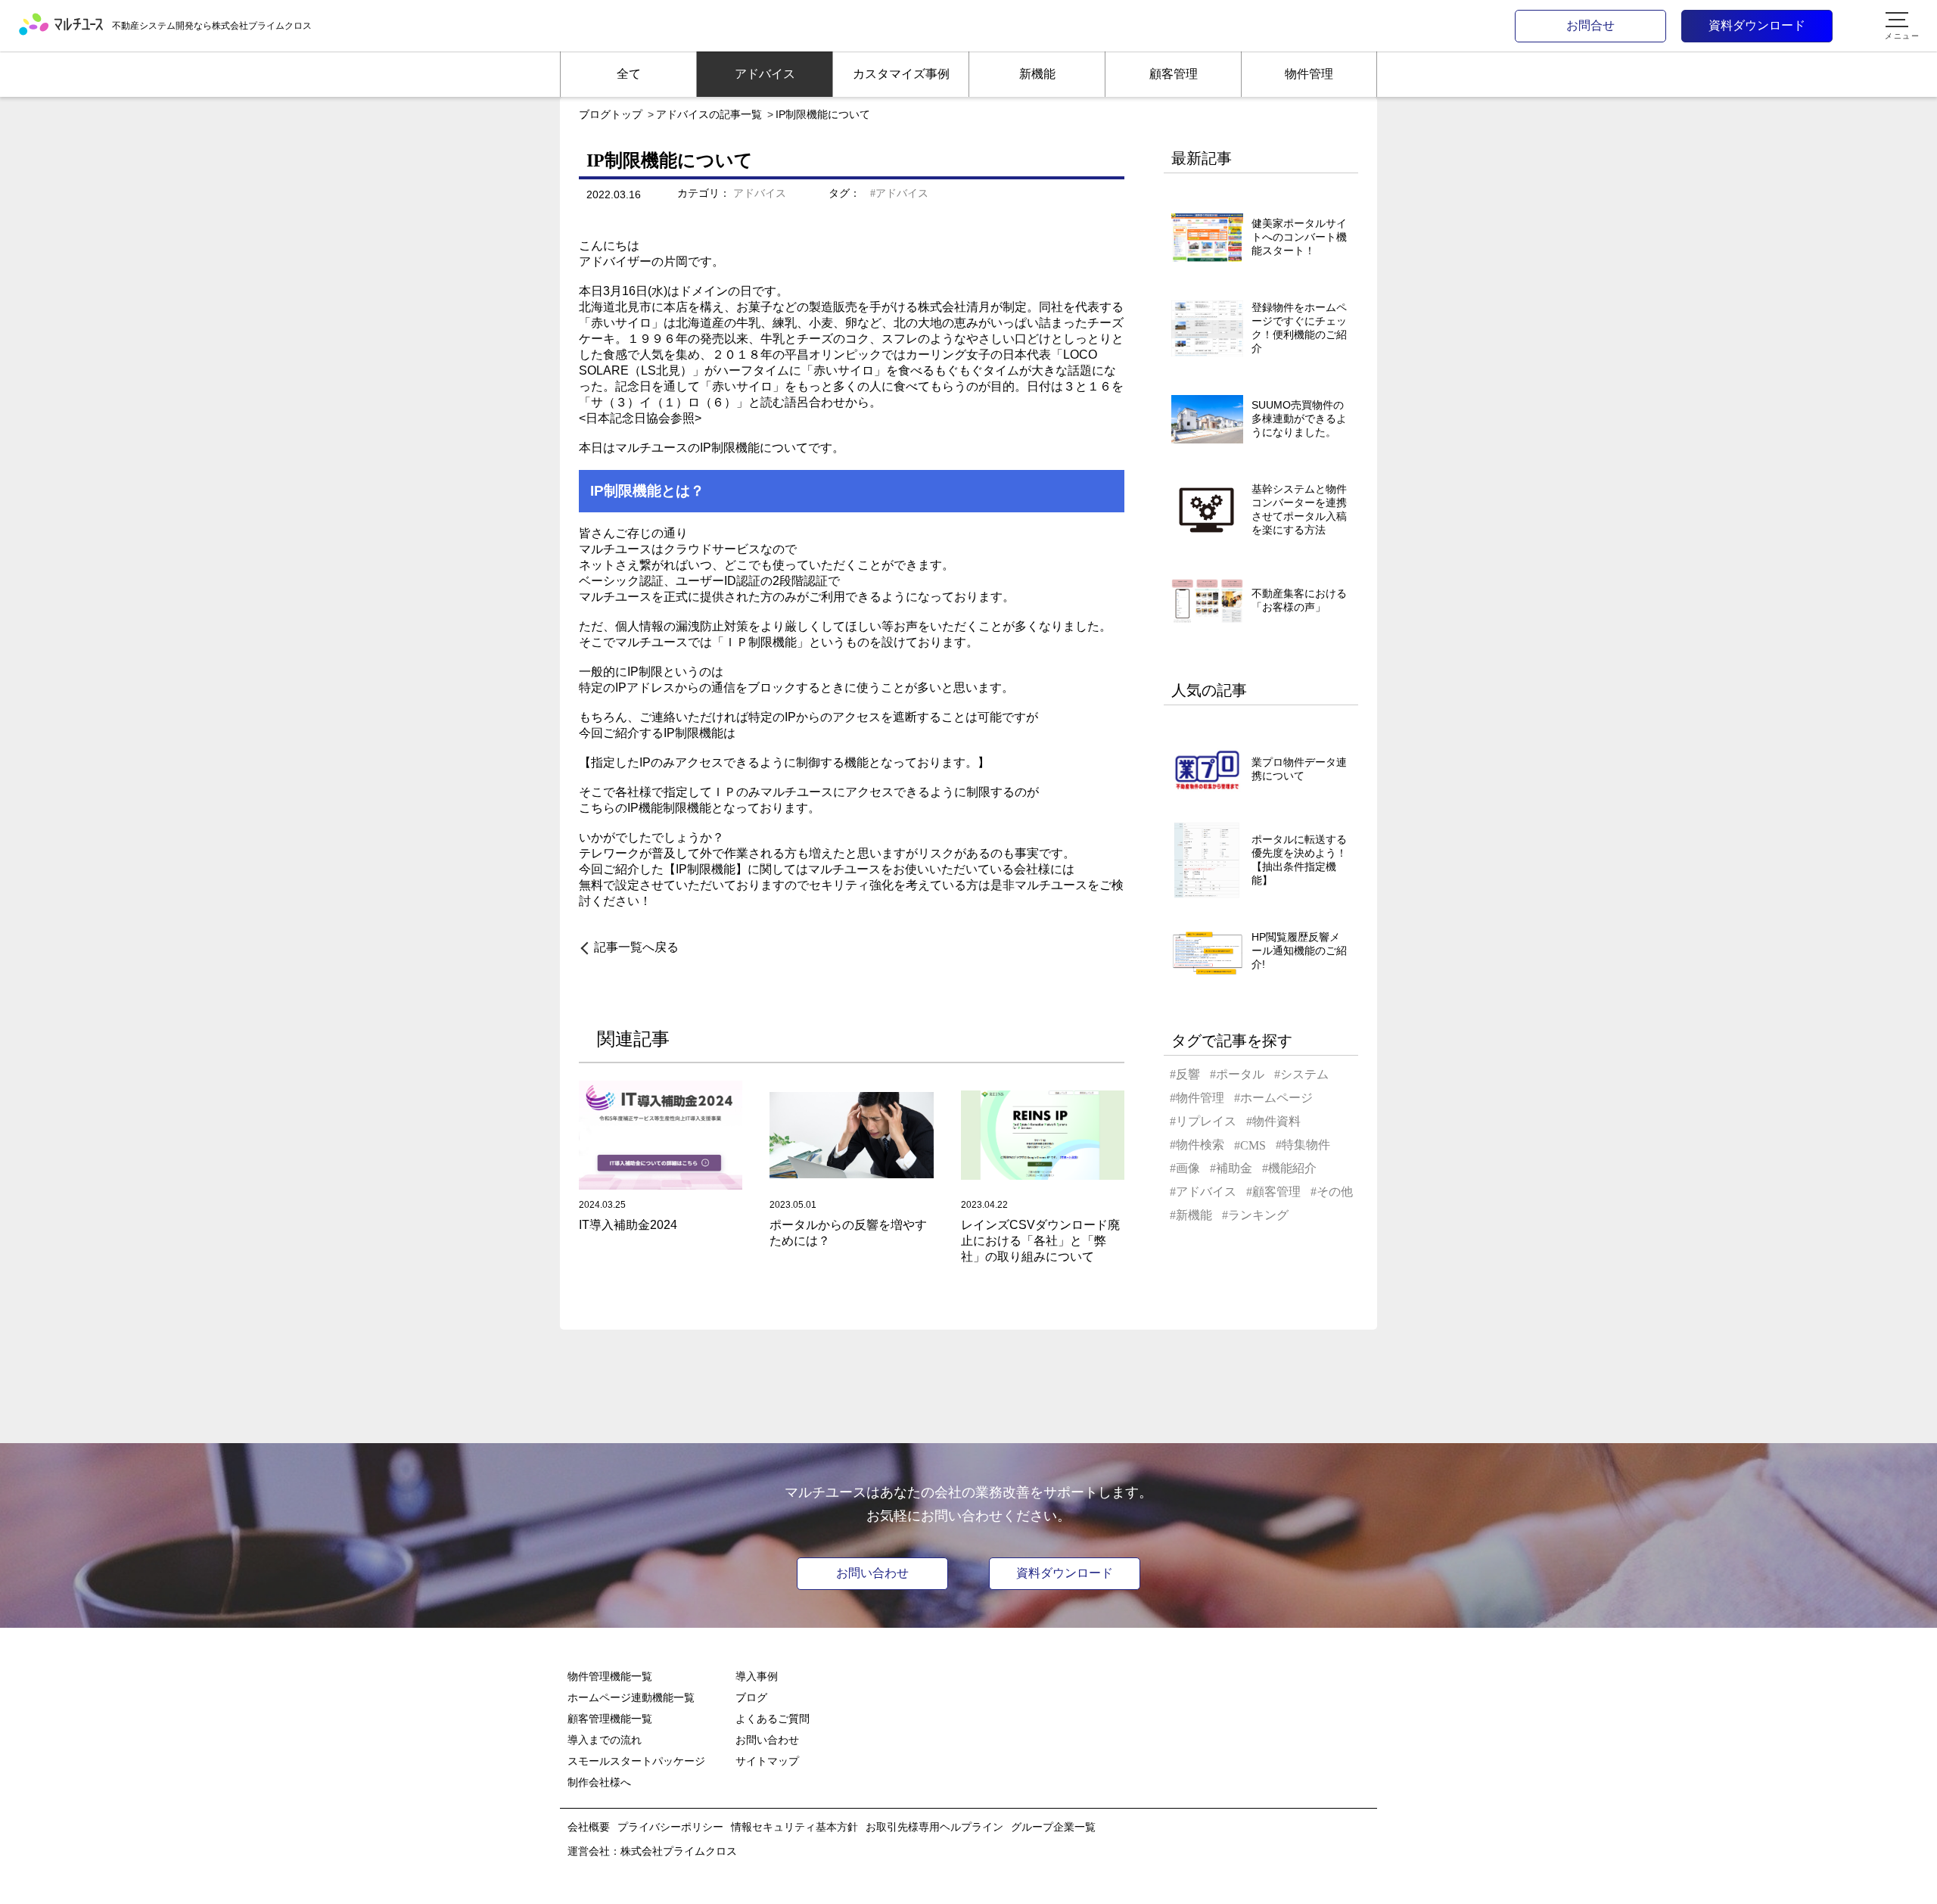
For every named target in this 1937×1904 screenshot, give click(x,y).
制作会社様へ (599, 1782)
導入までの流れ (605, 1740)
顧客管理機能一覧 (610, 1719)
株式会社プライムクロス (679, 1851)
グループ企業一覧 (1053, 1827)
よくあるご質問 (773, 1719)
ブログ (751, 1697)
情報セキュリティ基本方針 (794, 1827)
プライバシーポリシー (670, 1827)
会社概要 (589, 1827)
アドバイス (760, 193)
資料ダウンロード (1757, 25)
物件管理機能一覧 (610, 1676)
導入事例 (757, 1676)
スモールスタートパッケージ (636, 1761)
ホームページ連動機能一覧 (631, 1697)
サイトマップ (767, 1761)
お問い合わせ (872, 1573)
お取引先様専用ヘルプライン (934, 1827)
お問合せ (1590, 25)
